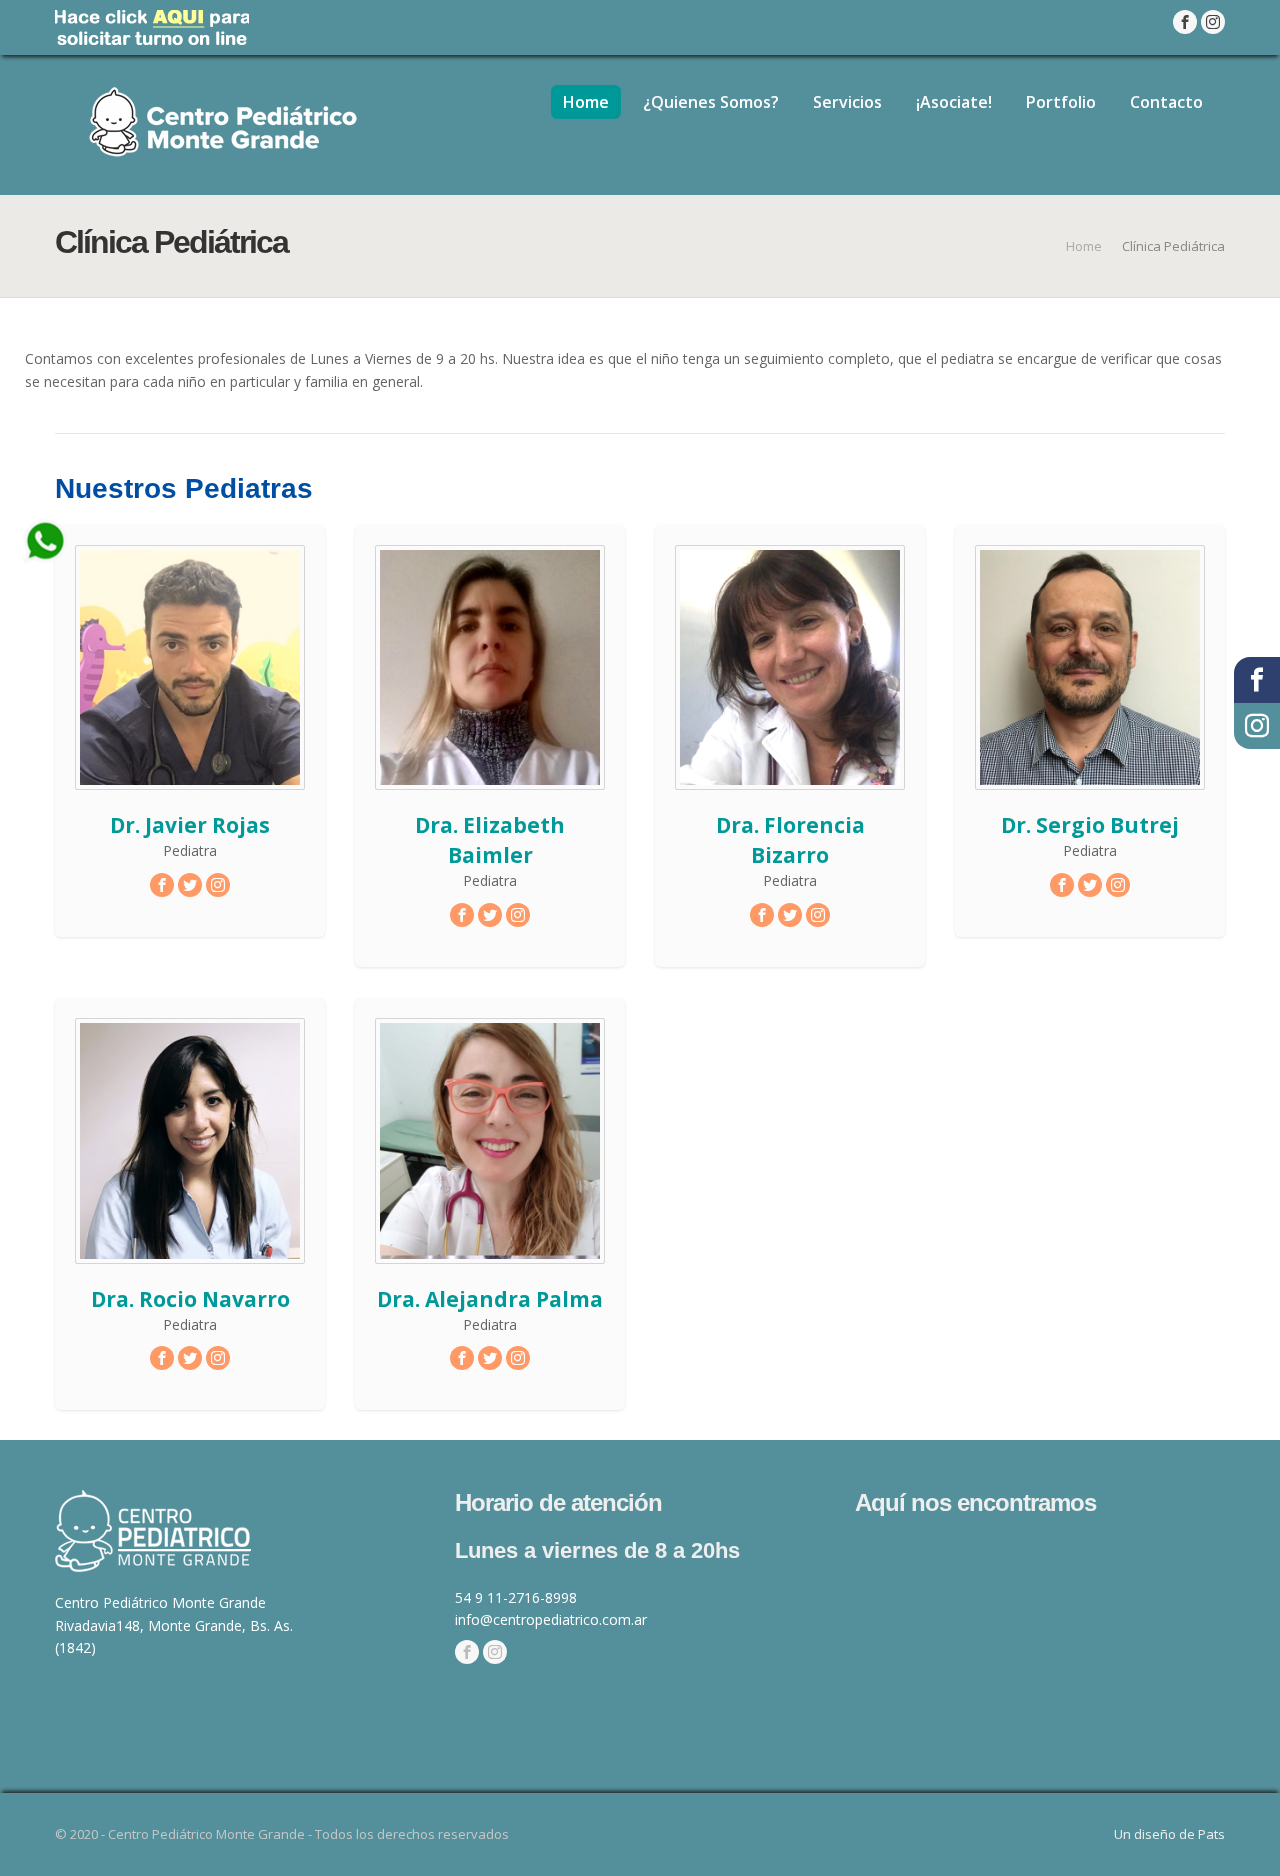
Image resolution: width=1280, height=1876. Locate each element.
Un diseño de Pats (1169, 1834)
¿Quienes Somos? (711, 102)
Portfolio (1061, 102)
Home (586, 102)
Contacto (1166, 102)
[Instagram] (495, 1652)
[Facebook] (467, 1652)
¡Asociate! (954, 102)
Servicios (847, 102)
